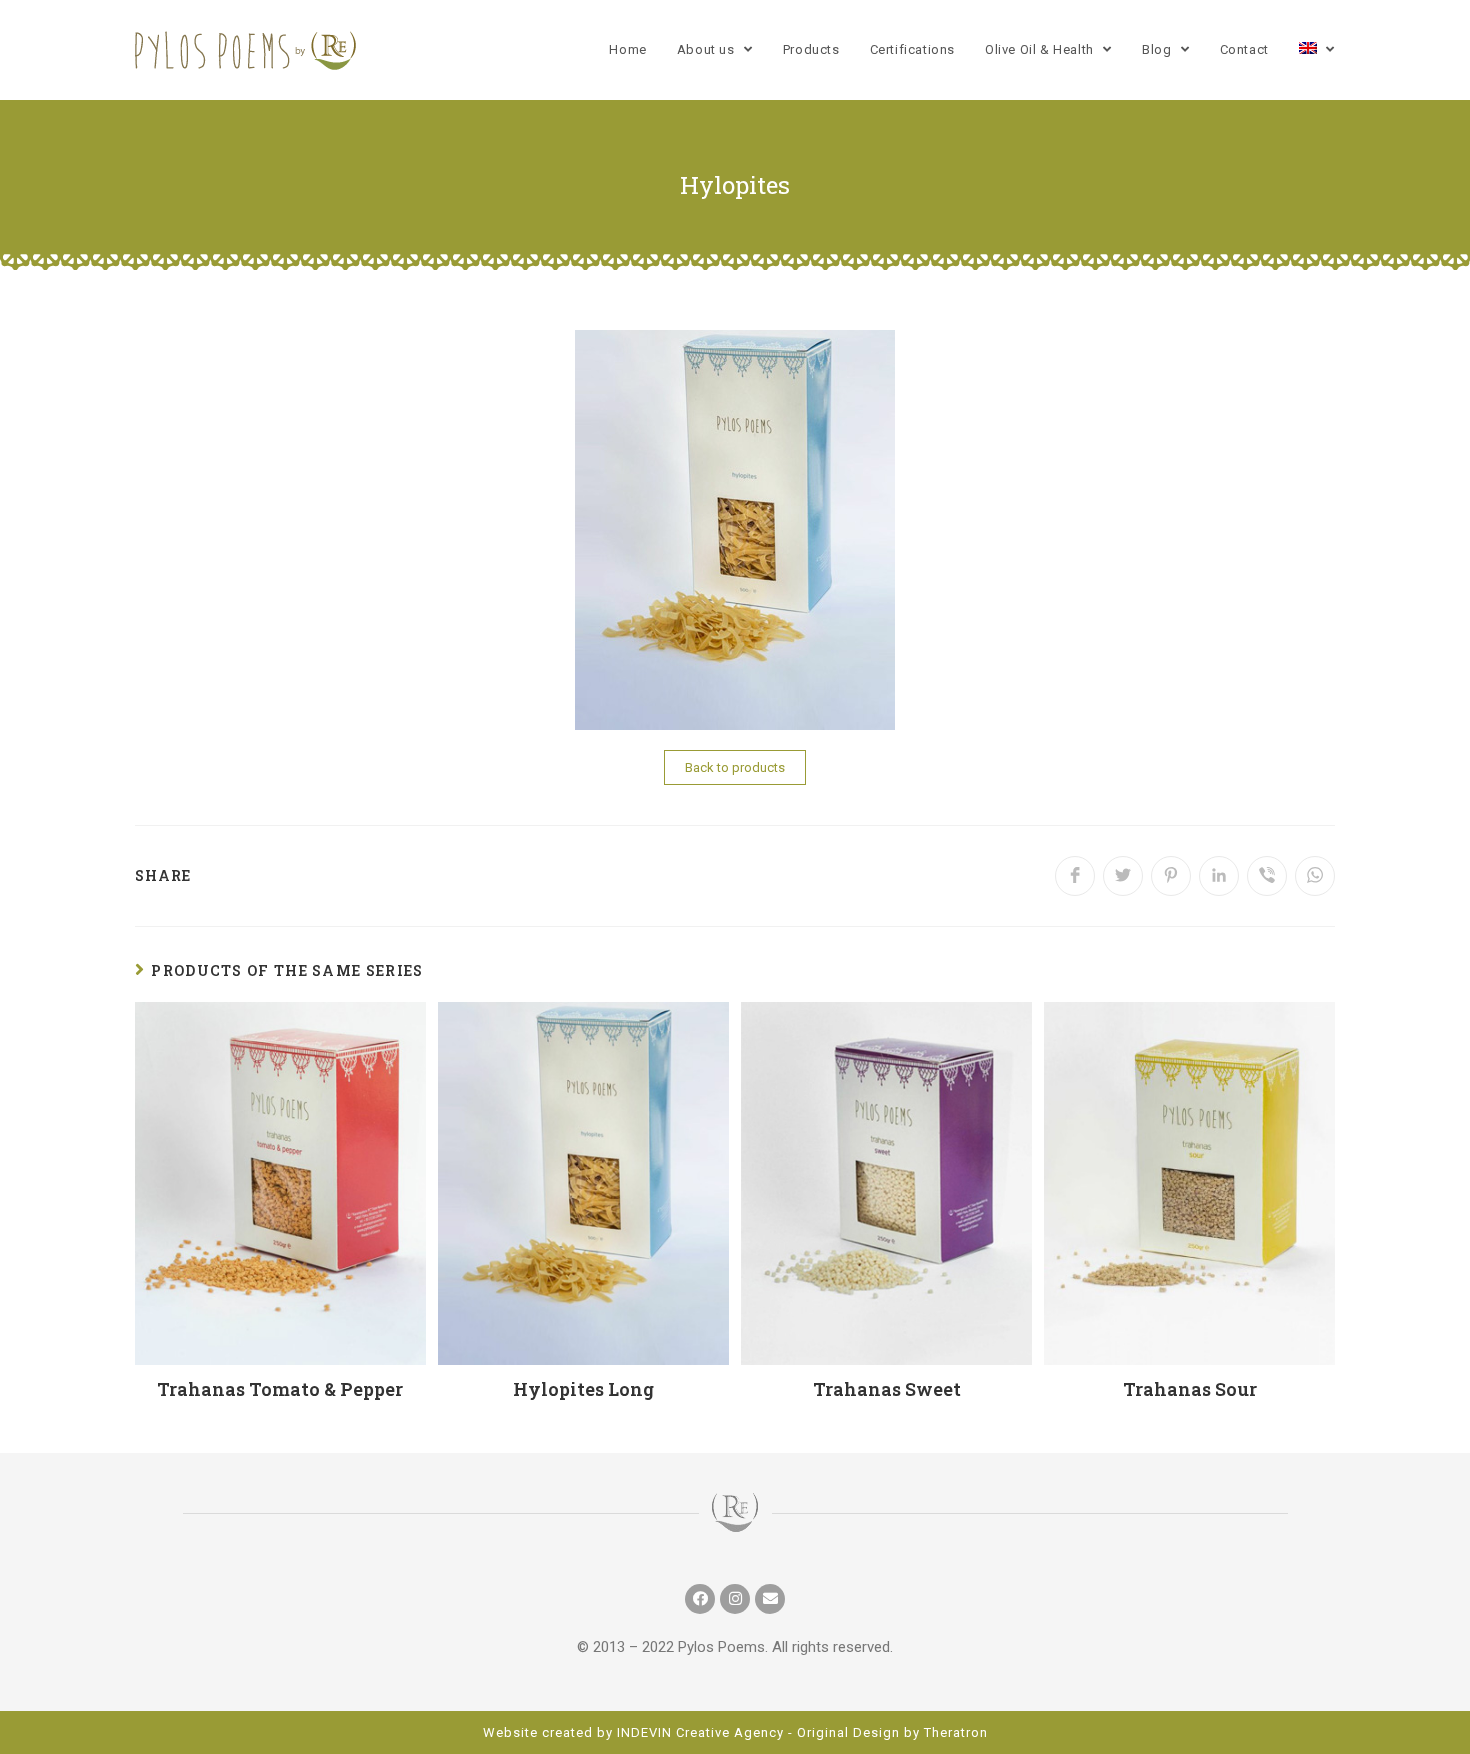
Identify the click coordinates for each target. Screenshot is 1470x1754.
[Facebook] (700, 1599)
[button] (735, 767)
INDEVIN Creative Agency (700, 1732)
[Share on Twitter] (1123, 876)
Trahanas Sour (1190, 1389)
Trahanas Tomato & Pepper (280, 1389)
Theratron (956, 1732)
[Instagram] (735, 1599)
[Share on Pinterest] (1171, 876)
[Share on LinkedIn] (1219, 876)
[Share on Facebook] (1075, 876)
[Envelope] (770, 1599)
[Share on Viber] (1267, 876)
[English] (1317, 50)
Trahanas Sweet (887, 1389)
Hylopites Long (583, 1389)
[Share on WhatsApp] (1315, 876)
